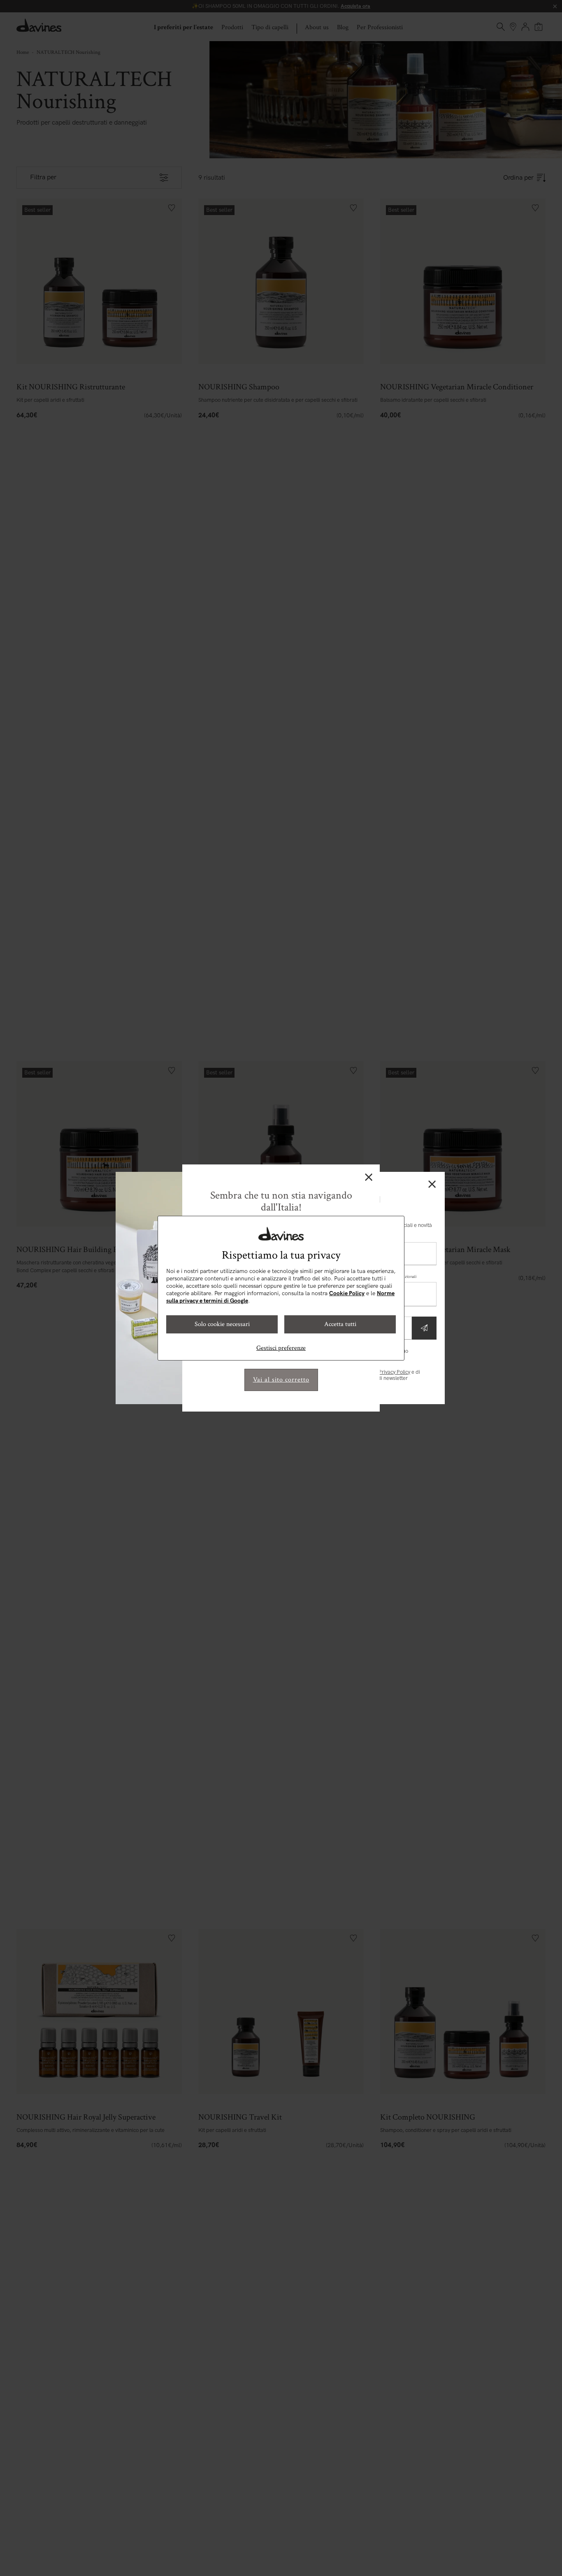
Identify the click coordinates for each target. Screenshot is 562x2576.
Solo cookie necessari (222, 1324)
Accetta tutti (340, 1324)
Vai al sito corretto (281, 1380)
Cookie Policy (347, 1293)
